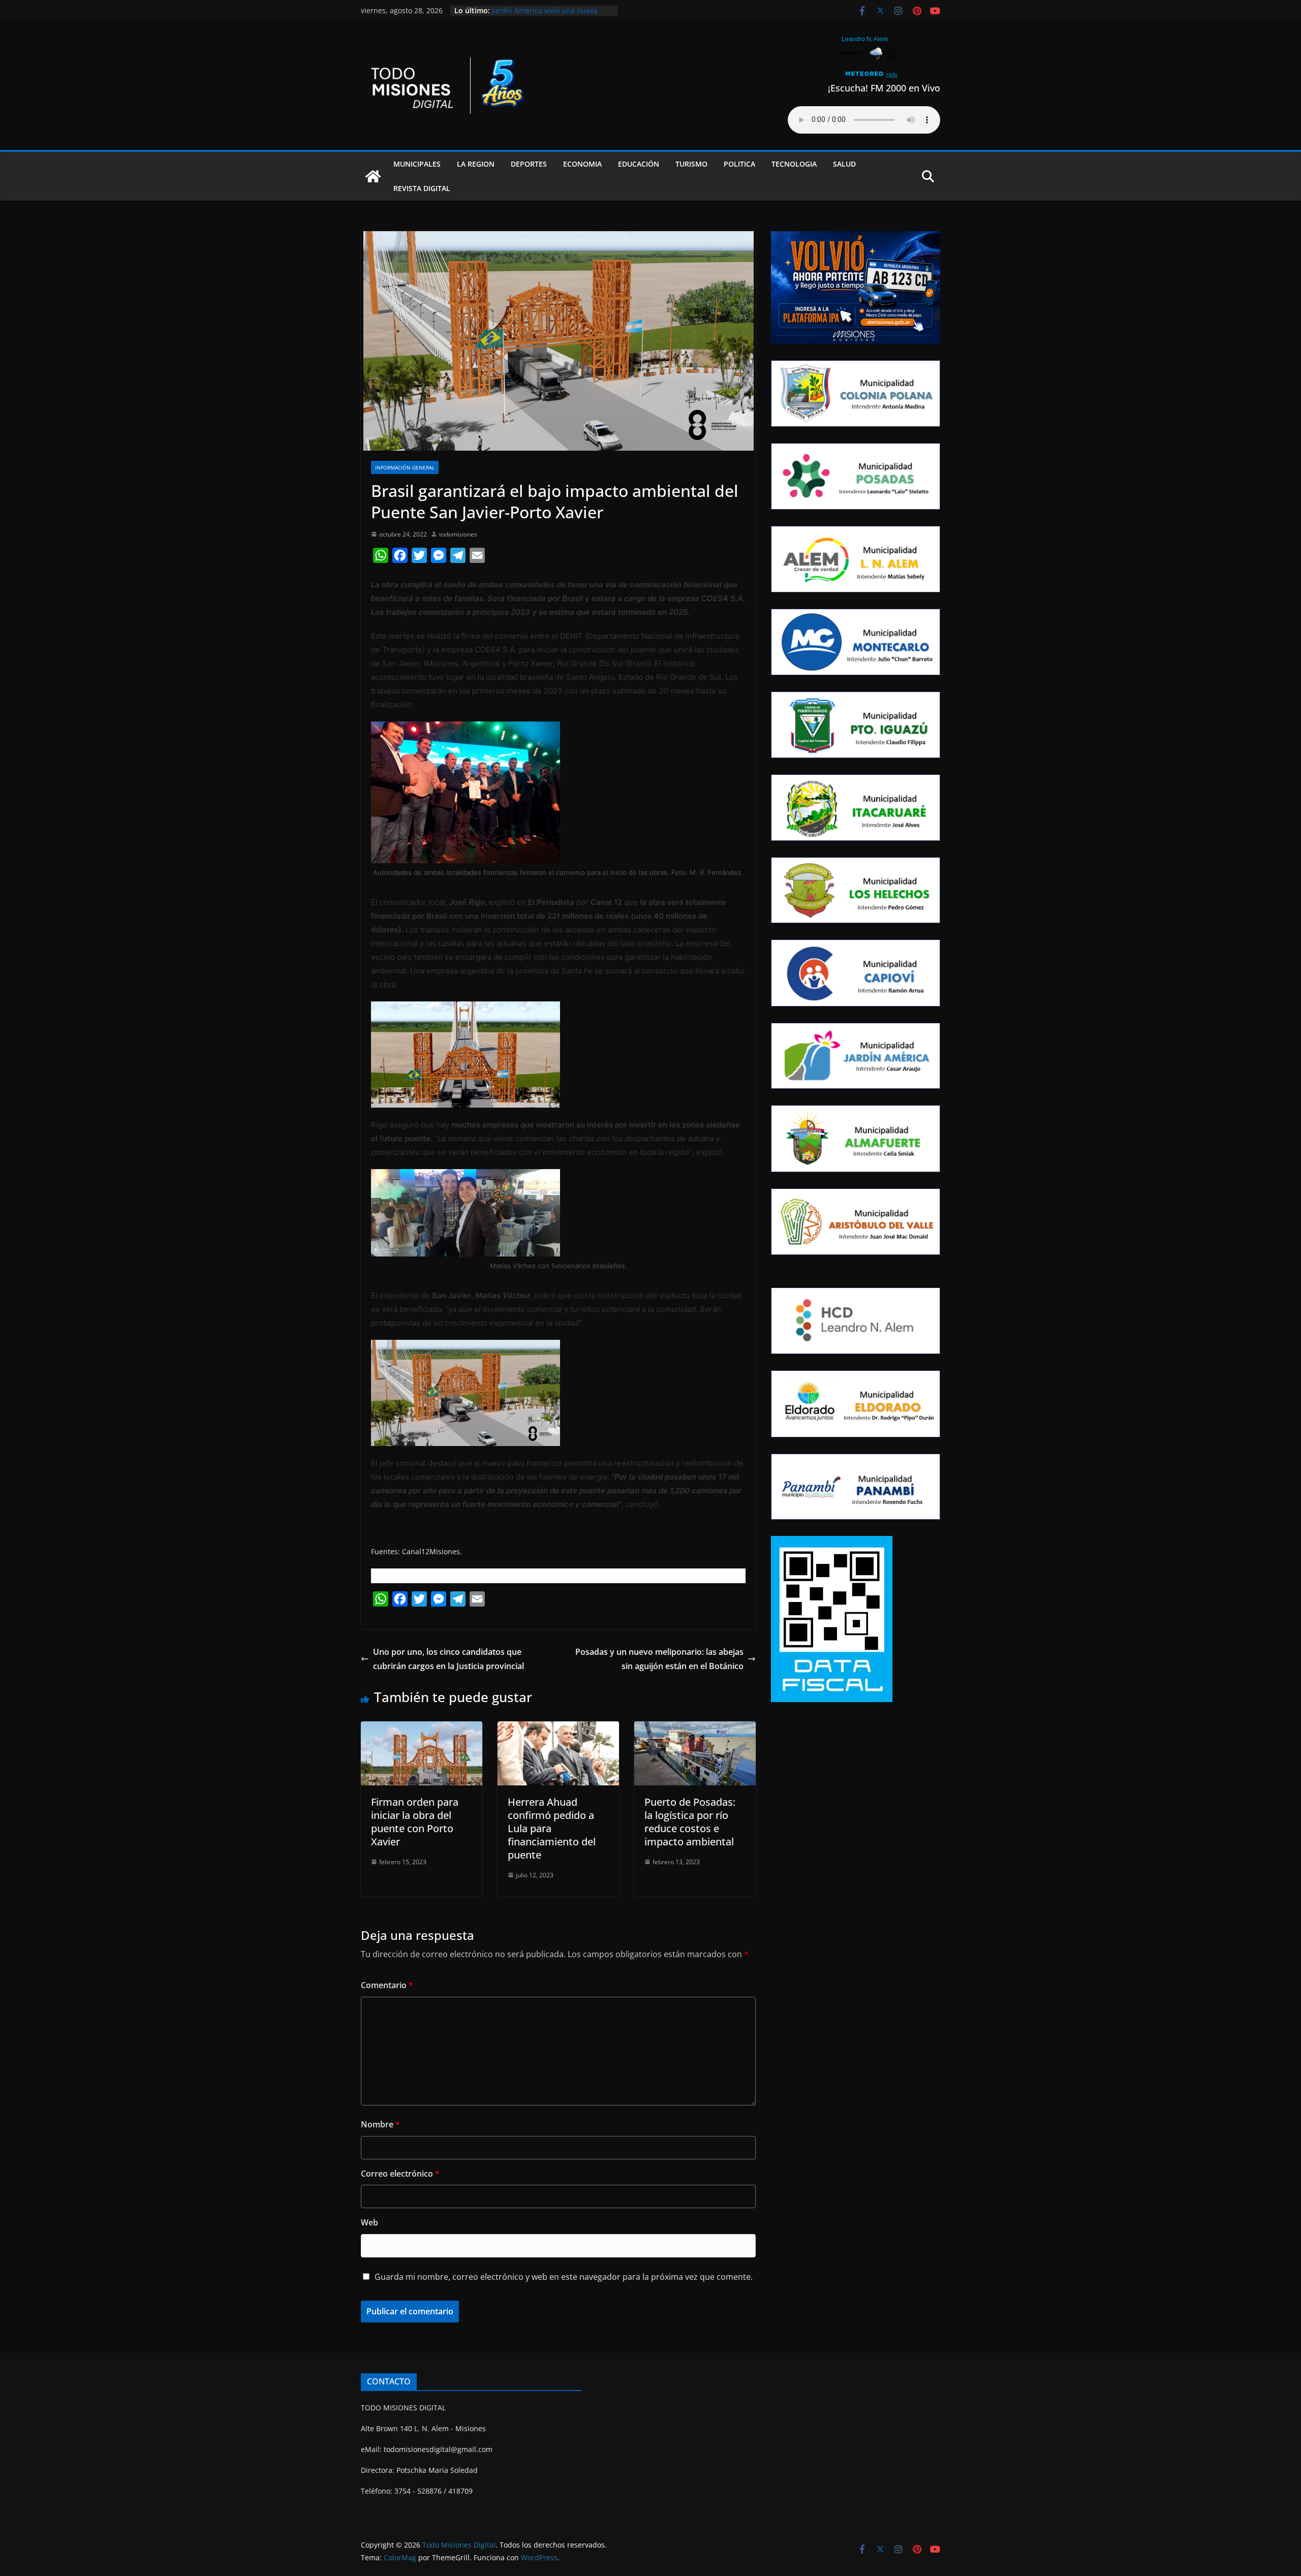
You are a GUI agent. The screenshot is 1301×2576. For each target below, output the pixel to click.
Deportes (529, 164)
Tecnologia (794, 164)
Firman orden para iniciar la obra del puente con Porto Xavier (415, 1822)
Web (369, 2222)
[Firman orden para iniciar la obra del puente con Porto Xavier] (422, 1729)
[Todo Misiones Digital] (373, 176)
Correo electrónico (400, 2174)
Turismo (691, 164)
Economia (582, 164)
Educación (639, 164)
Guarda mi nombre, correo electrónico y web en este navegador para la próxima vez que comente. (564, 2277)
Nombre (380, 2124)
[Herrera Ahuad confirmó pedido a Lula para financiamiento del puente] (558, 1729)
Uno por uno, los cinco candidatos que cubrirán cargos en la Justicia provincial (448, 1659)
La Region (476, 164)
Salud (844, 164)
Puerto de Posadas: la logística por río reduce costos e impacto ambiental (690, 1822)
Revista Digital (422, 188)
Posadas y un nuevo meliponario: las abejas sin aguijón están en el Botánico (659, 1659)
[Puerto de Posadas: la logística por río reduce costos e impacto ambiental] (695, 1729)
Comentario (387, 1985)
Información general (405, 467)
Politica (739, 164)
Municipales (417, 164)
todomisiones (458, 534)
